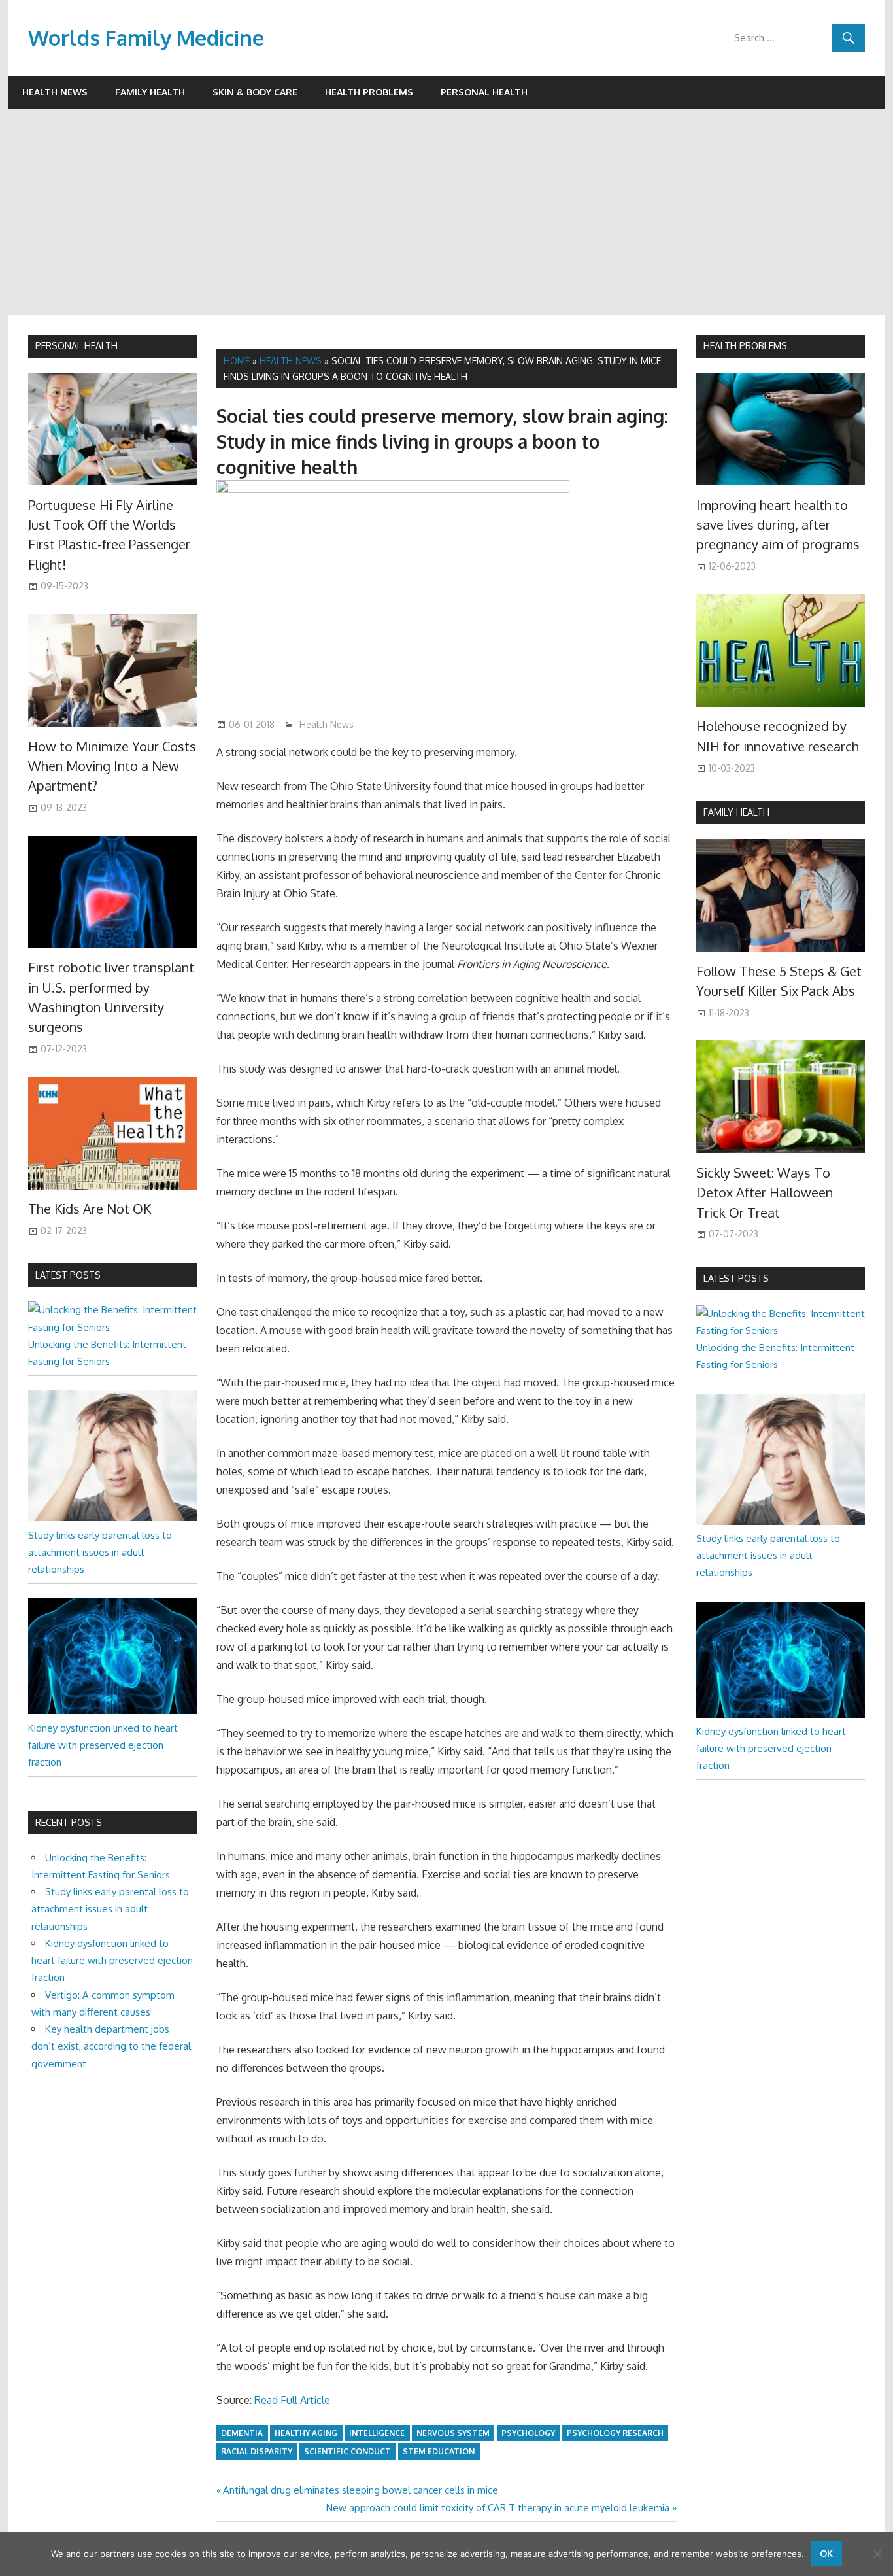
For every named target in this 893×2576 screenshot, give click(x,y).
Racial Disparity (257, 2451)
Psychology (528, 2433)
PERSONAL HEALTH (76, 346)
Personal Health (484, 92)
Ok (826, 2553)
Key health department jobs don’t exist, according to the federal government (111, 2046)
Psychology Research (615, 2433)
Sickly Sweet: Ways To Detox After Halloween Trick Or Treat (765, 1193)
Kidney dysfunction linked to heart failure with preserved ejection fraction (103, 1745)
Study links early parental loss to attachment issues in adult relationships (100, 1553)
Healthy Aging (306, 2433)
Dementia (242, 2433)
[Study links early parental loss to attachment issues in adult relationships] (112, 1518)
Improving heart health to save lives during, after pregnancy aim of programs (778, 525)
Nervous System (453, 2433)
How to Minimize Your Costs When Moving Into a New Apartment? (112, 766)
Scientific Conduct (347, 2451)
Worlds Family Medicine (146, 38)
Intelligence (377, 2433)
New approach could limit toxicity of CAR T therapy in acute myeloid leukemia (498, 2508)
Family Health (150, 92)
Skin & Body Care (255, 92)
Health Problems (369, 92)
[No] (877, 2554)
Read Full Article (292, 2400)
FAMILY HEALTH (736, 812)
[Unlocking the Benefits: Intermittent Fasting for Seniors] (112, 1327)
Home (237, 361)
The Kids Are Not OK (90, 1209)
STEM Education (439, 2451)
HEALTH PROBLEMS (745, 346)
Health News (55, 92)
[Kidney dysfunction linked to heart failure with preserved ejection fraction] (112, 1710)
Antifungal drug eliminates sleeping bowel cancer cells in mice (360, 2490)
